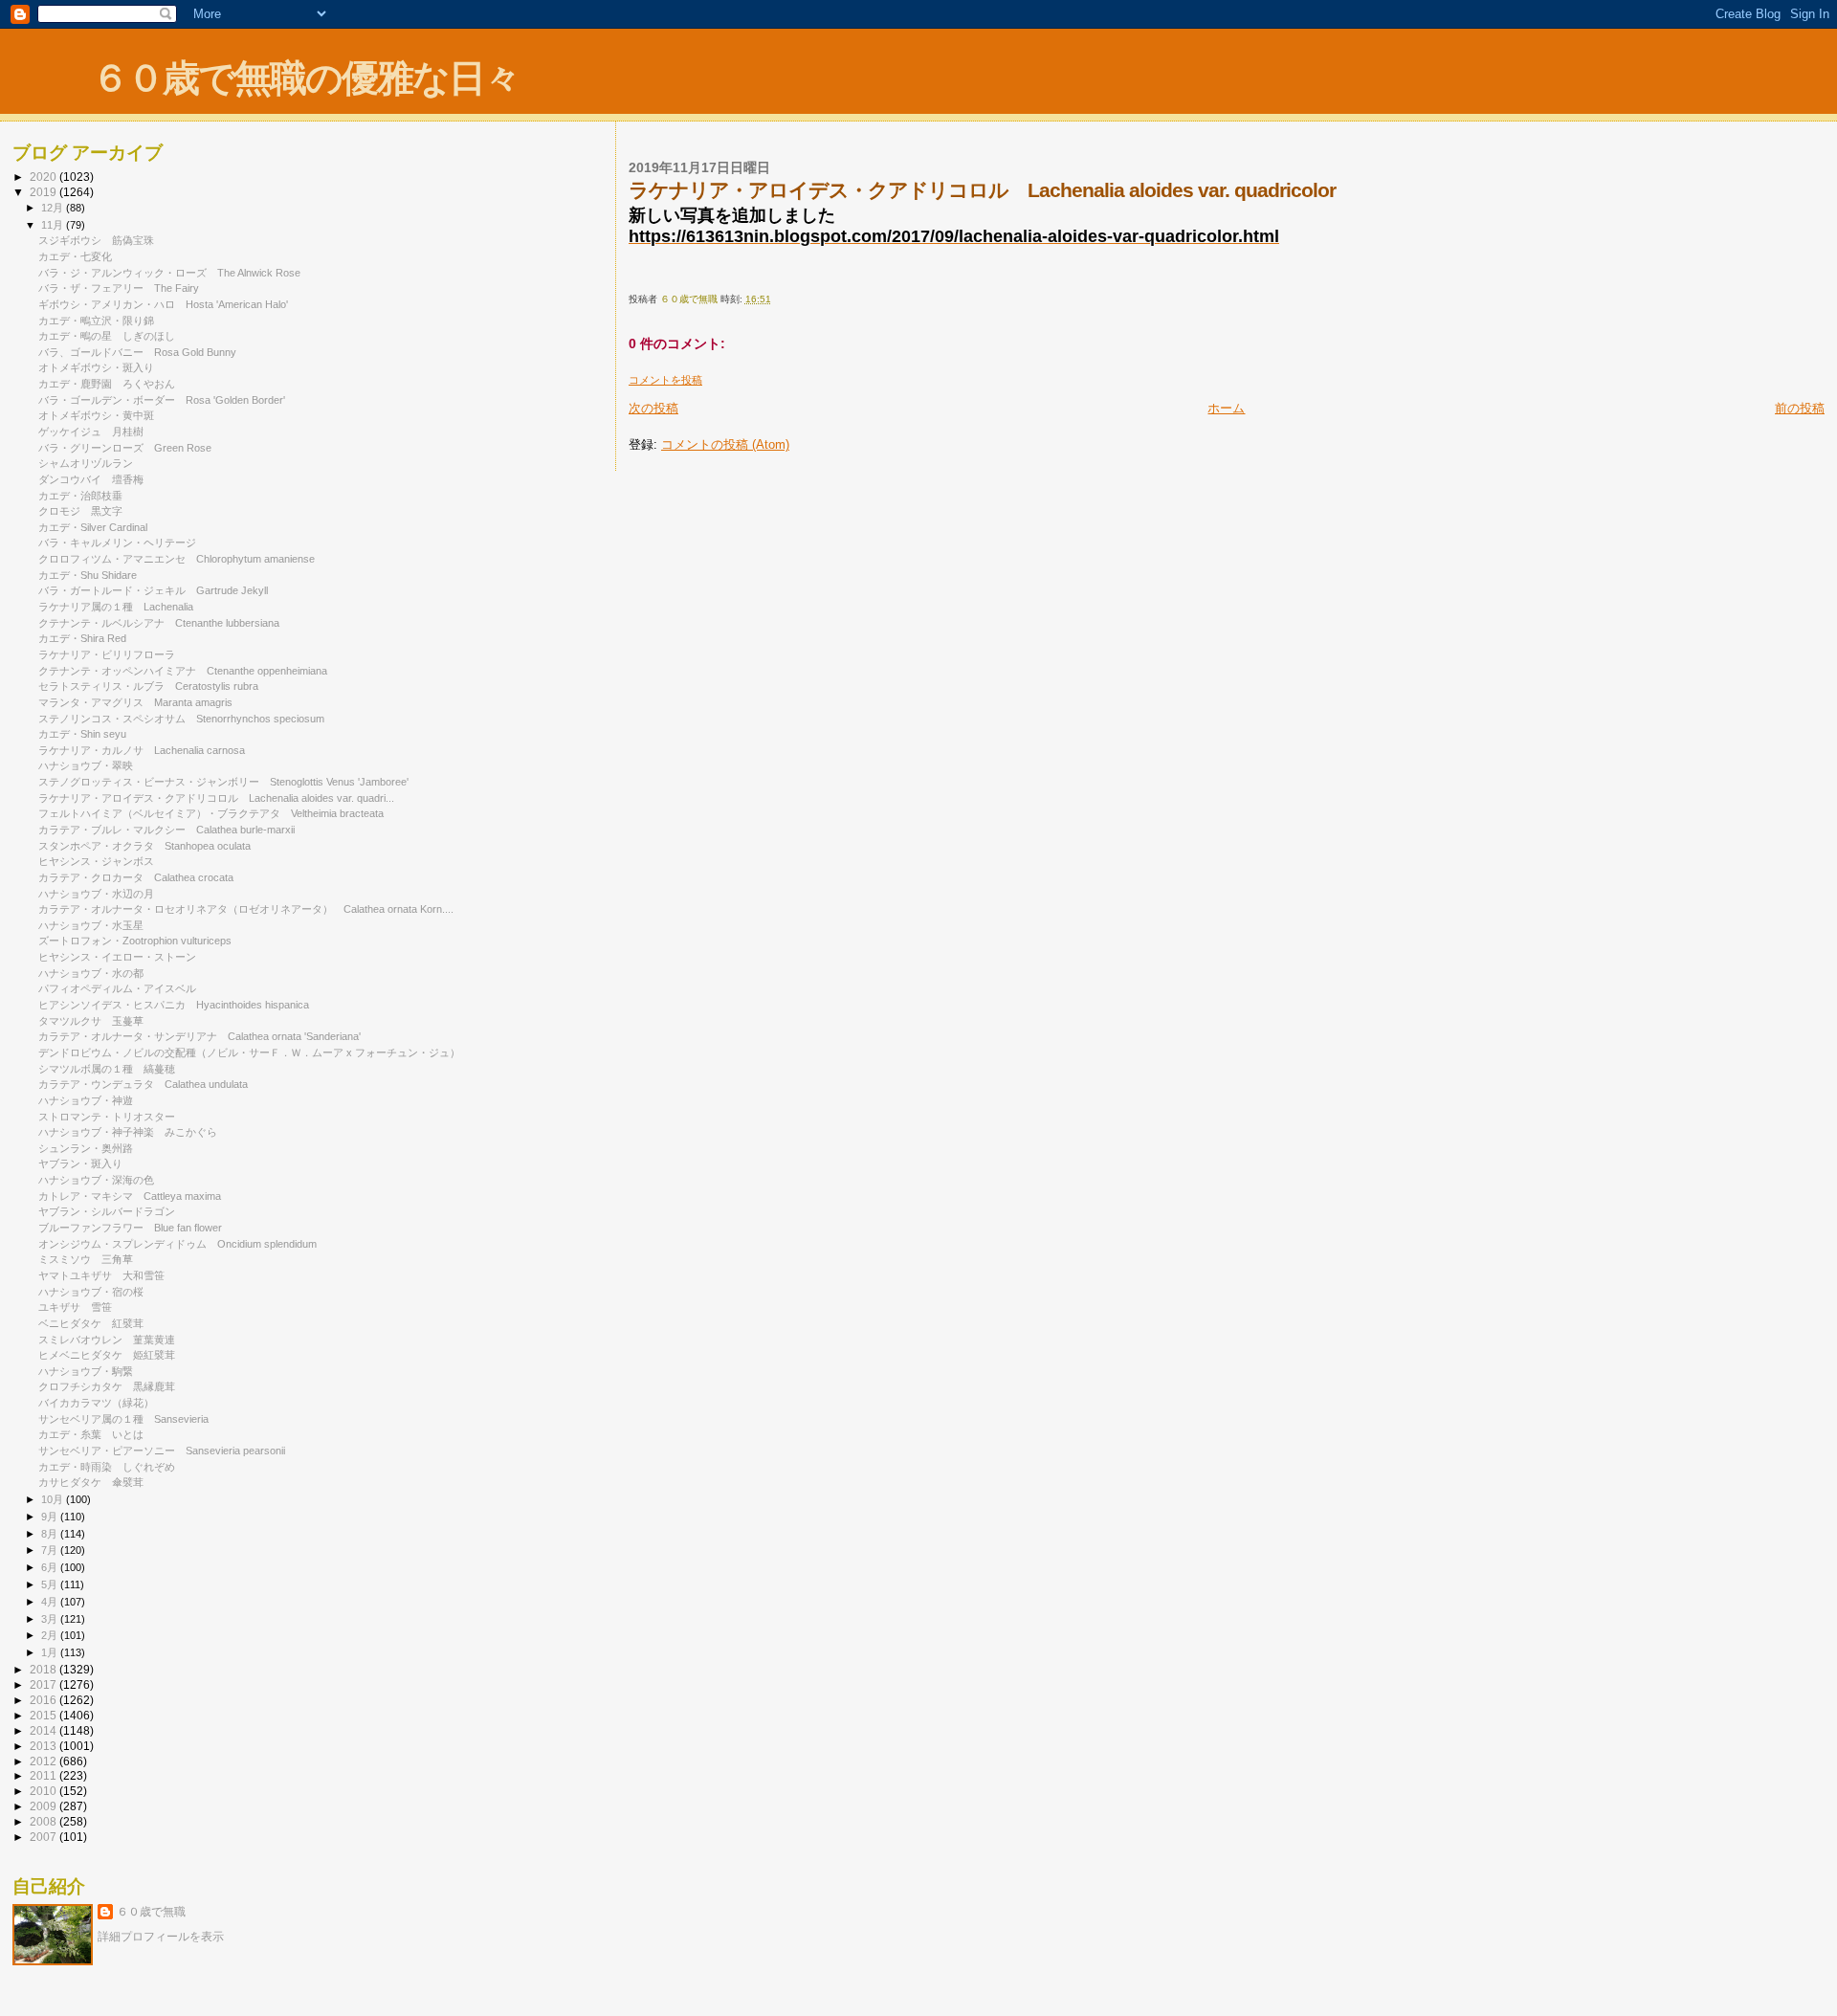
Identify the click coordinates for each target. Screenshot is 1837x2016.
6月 (51, 1567)
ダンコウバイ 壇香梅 (91, 479)
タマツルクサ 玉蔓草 (91, 1021)
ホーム (1226, 408)
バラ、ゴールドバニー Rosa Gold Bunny (137, 352)
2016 (44, 1700)
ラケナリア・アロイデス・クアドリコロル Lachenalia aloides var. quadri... (216, 798)
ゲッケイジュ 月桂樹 (91, 432)
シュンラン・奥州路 (86, 1148)
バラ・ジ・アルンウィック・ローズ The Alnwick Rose (169, 273)
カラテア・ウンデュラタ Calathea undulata (143, 1084)
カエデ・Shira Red (88, 638)
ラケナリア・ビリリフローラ (112, 654)
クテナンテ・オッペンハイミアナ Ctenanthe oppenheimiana (183, 671)
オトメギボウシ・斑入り (96, 367)
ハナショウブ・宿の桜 (91, 1292)
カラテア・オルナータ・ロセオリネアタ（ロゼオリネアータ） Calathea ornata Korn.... (246, 909)
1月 (51, 1652)
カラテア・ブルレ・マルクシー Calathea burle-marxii (166, 830)
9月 (51, 1517)
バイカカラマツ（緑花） (96, 1403)
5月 (51, 1584)
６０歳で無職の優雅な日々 (306, 78)
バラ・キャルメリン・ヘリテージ (122, 543)
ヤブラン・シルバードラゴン (112, 1211)
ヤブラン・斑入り (80, 1163)
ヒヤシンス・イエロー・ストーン (122, 957)
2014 (44, 1730)
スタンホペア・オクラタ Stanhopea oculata (144, 846)
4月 (51, 1602)
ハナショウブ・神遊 (86, 1100)
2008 (44, 1821)
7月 (51, 1550)
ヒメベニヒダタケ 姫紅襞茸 (107, 1355)
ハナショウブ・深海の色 (96, 1180)
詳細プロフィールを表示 (161, 1937)
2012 (44, 1761)
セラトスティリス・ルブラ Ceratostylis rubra (148, 686)
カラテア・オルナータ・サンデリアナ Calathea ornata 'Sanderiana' (199, 1036)
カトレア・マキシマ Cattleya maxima (130, 1196)
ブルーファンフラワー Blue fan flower (130, 1228)
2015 (44, 1715)
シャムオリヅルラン (86, 463)
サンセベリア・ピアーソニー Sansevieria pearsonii (162, 1451)
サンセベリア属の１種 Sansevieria (123, 1419)
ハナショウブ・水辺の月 (96, 894)
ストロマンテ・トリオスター (107, 1117)
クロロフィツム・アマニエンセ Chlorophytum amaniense (177, 559)
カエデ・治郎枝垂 (86, 496)
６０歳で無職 (151, 1912)
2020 (44, 177)
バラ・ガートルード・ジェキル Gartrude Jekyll (153, 590)
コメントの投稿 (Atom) (725, 444)
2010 (44, 1791)
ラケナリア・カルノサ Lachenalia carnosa (142, 750)
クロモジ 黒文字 (80, 511)
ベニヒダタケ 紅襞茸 (91, 1323)
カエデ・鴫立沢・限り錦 (96, 321)
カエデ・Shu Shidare (88, 575)
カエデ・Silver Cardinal (93, 527)
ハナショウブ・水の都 (91, 973)
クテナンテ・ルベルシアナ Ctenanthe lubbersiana (159, 623)
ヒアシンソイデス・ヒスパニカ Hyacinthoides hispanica (174, 1005)
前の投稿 (1800, 408)
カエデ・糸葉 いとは (91, 1434)
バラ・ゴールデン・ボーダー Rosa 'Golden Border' (162, 400)
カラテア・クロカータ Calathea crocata (136, 877)
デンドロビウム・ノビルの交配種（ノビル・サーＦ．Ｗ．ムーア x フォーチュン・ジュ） (249, 1052)
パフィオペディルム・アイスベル (122, 988)
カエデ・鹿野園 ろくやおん (107, 384)
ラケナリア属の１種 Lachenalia (116, 607)
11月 (54, 225)
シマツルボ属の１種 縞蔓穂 (107, 1069)
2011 (44, 1775)
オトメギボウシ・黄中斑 (96, 415)
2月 (51, 1635)
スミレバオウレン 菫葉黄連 (107, 1340)
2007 (44, 1837)
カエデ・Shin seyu (82, 734)
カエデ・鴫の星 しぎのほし (107, 336)
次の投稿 (653, 408)
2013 (44, 1746)
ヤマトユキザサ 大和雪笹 (101, 1275)
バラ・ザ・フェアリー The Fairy (119, 288)
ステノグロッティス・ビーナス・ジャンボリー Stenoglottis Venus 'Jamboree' (223, 782)
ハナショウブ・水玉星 (91, 925)
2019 (44, 192)
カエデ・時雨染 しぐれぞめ (107, 1467)
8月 (51, 1534)
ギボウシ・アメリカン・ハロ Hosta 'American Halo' (163, 304)
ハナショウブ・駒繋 (86, 1371)
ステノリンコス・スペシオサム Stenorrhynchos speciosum (181, 719)
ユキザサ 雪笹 (75, 1307)
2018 (44, 1669)
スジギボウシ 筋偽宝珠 (96, 240)
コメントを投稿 (665, 380)
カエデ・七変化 (75, 256)
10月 (54, 1499)
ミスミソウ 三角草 (86, 1259)
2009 (44, 1806)
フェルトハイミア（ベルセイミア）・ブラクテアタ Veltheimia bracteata (211, 813)
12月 (54, 208)
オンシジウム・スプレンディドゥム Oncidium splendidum (177, 1244)
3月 (51, 1619)
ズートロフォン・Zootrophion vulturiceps (135, 941)
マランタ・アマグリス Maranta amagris (135, 702)
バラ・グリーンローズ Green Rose (125, 448)
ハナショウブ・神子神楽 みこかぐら (128, 1132)
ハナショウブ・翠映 (86, 765)
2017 (44, 1684)
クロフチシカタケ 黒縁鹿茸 (107, 1386)
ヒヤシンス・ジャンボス (101, 861)
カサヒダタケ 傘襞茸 (91, 1482)
